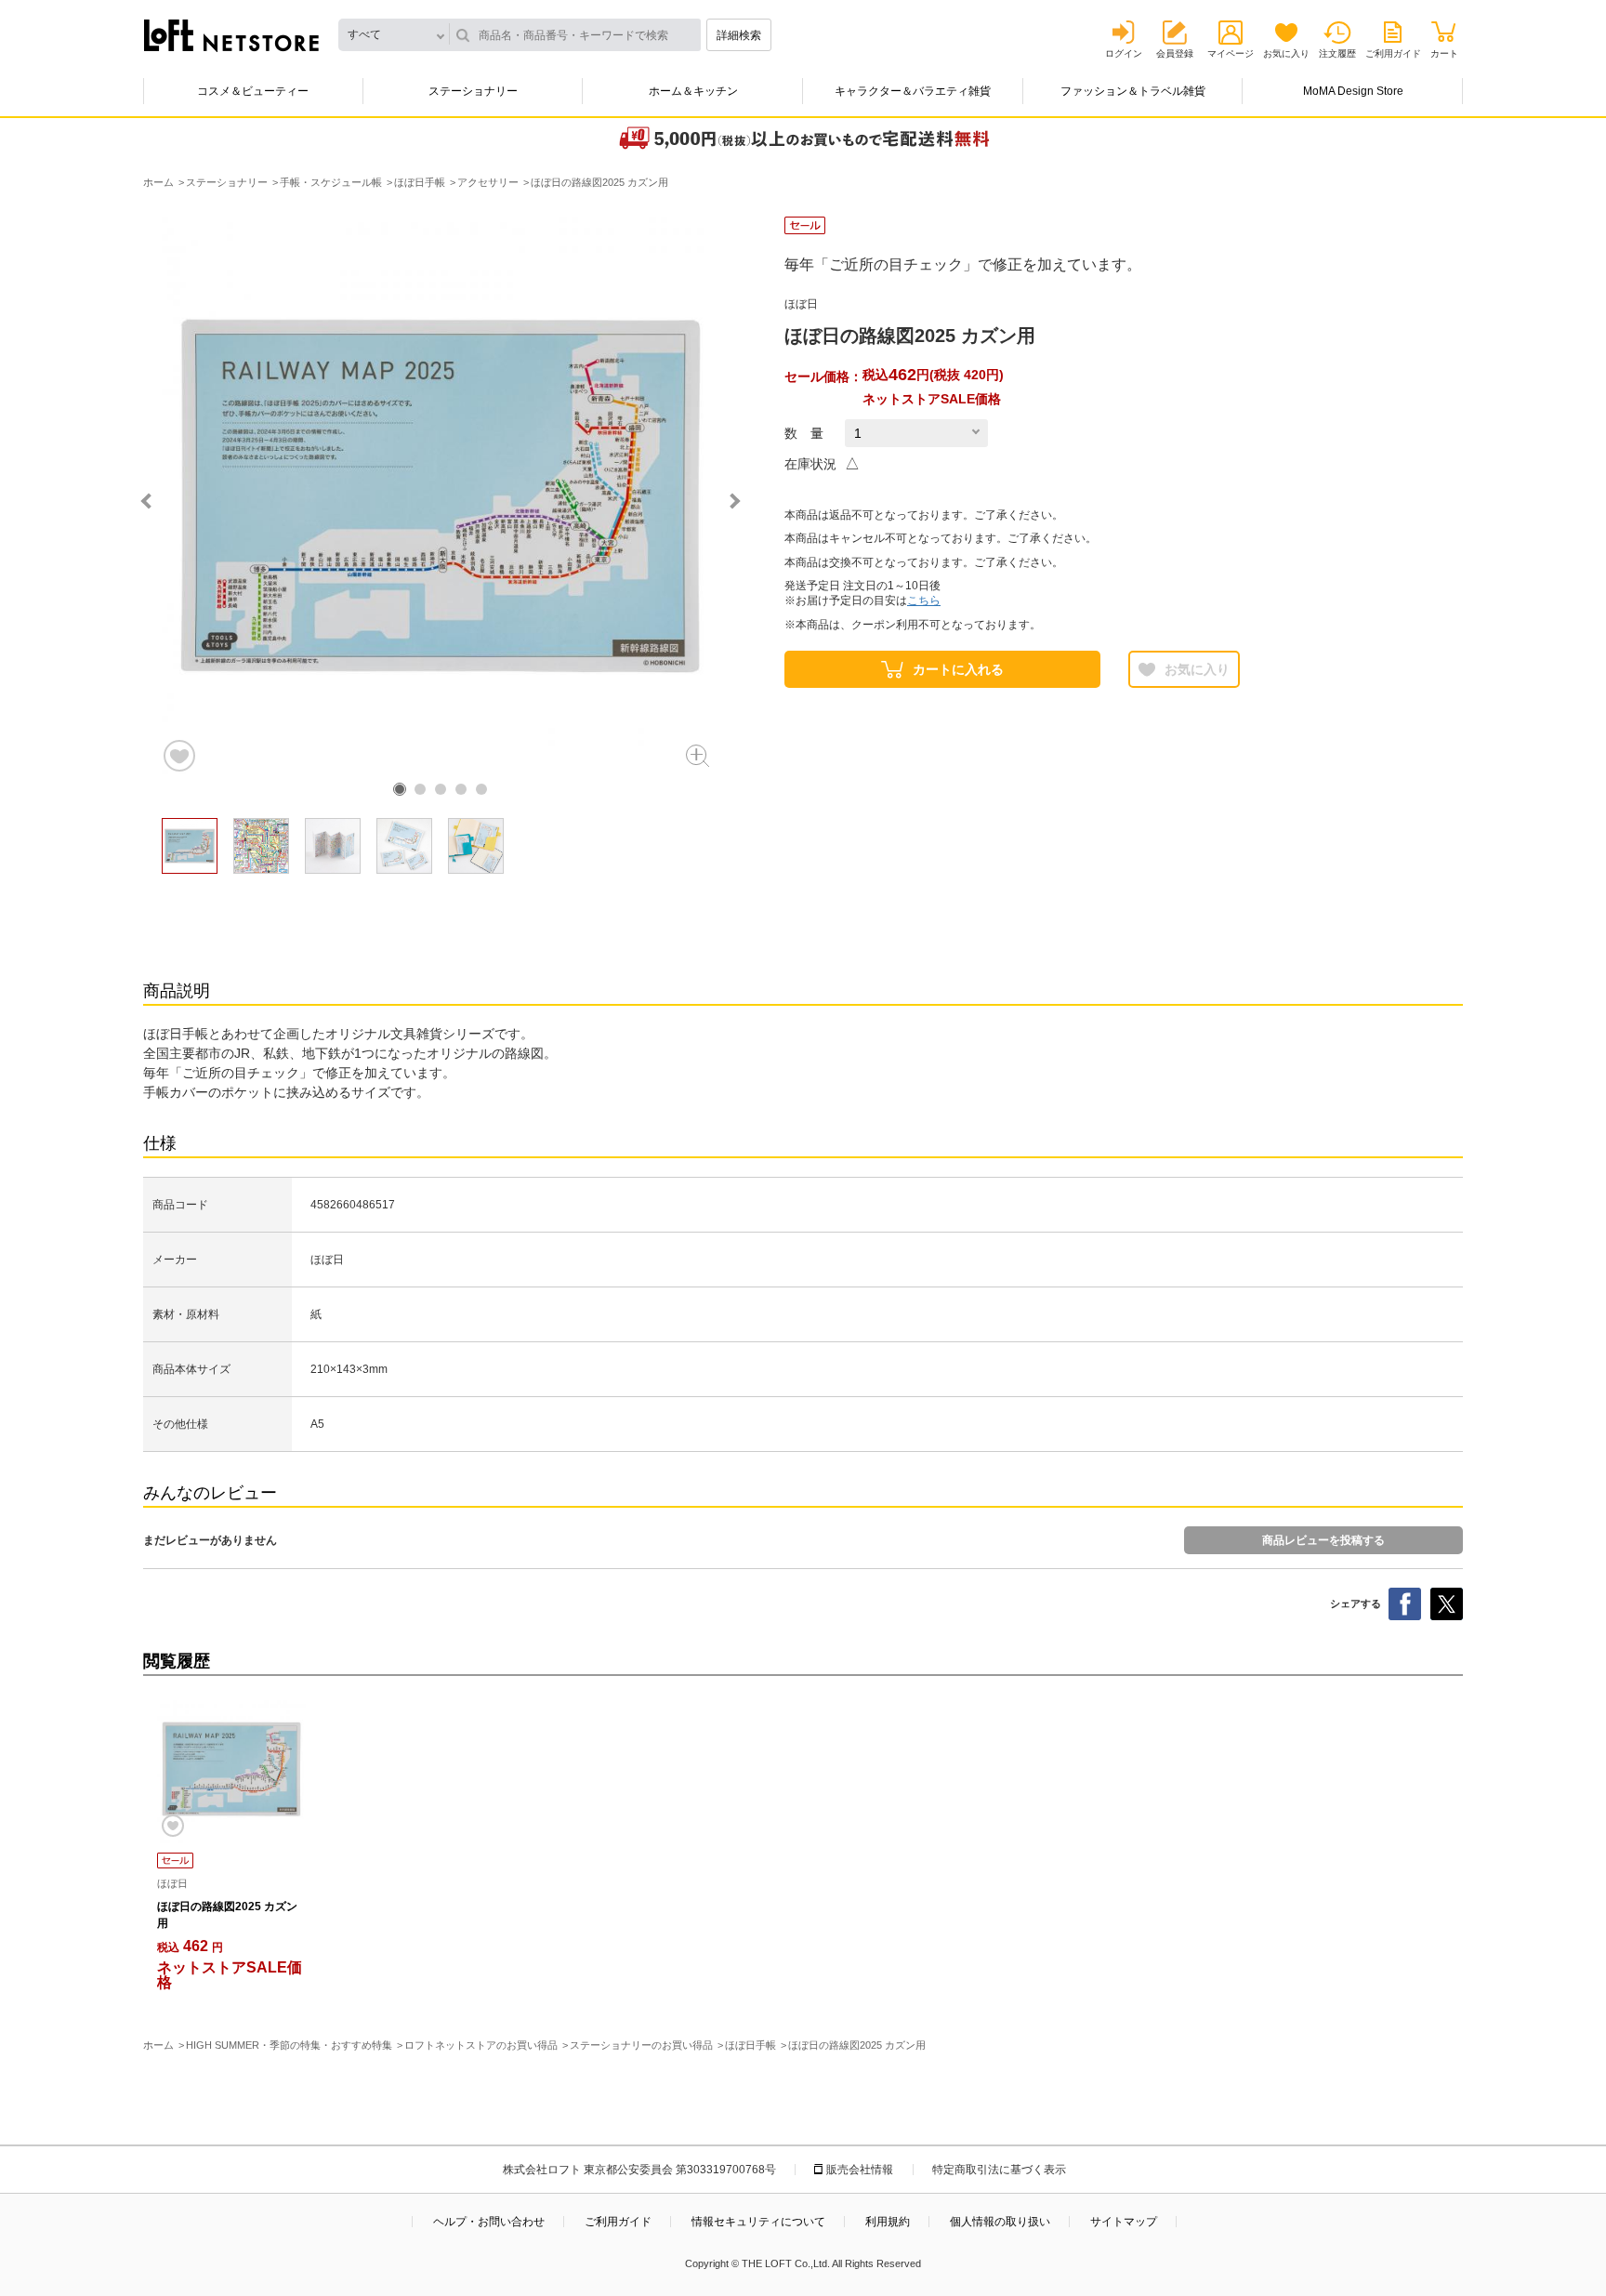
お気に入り (1286, 53)
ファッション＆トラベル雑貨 (1133, 91)
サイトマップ (1124, 2222)
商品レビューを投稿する (1323, 1540)
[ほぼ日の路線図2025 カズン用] (231, 1769)
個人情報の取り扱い (1000, 2222)
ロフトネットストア (231, 35)
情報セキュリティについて (758, 2222)
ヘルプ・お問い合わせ (489, 2222)
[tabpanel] (441, 495)
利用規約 (888, 2222)
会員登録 (1175, 53)
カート (1444, 53)
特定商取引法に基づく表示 (999, 2170)
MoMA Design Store (1353, 91)
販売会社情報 (860, 2170)
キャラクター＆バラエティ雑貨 (913, 91)
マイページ (1231, 53)
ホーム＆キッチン (693, 91)
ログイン (1124, 53)
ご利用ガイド (1393, 53)
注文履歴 (1337, 53)
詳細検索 (739, 35)
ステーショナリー (473, 91)
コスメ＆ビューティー (253, 91)
